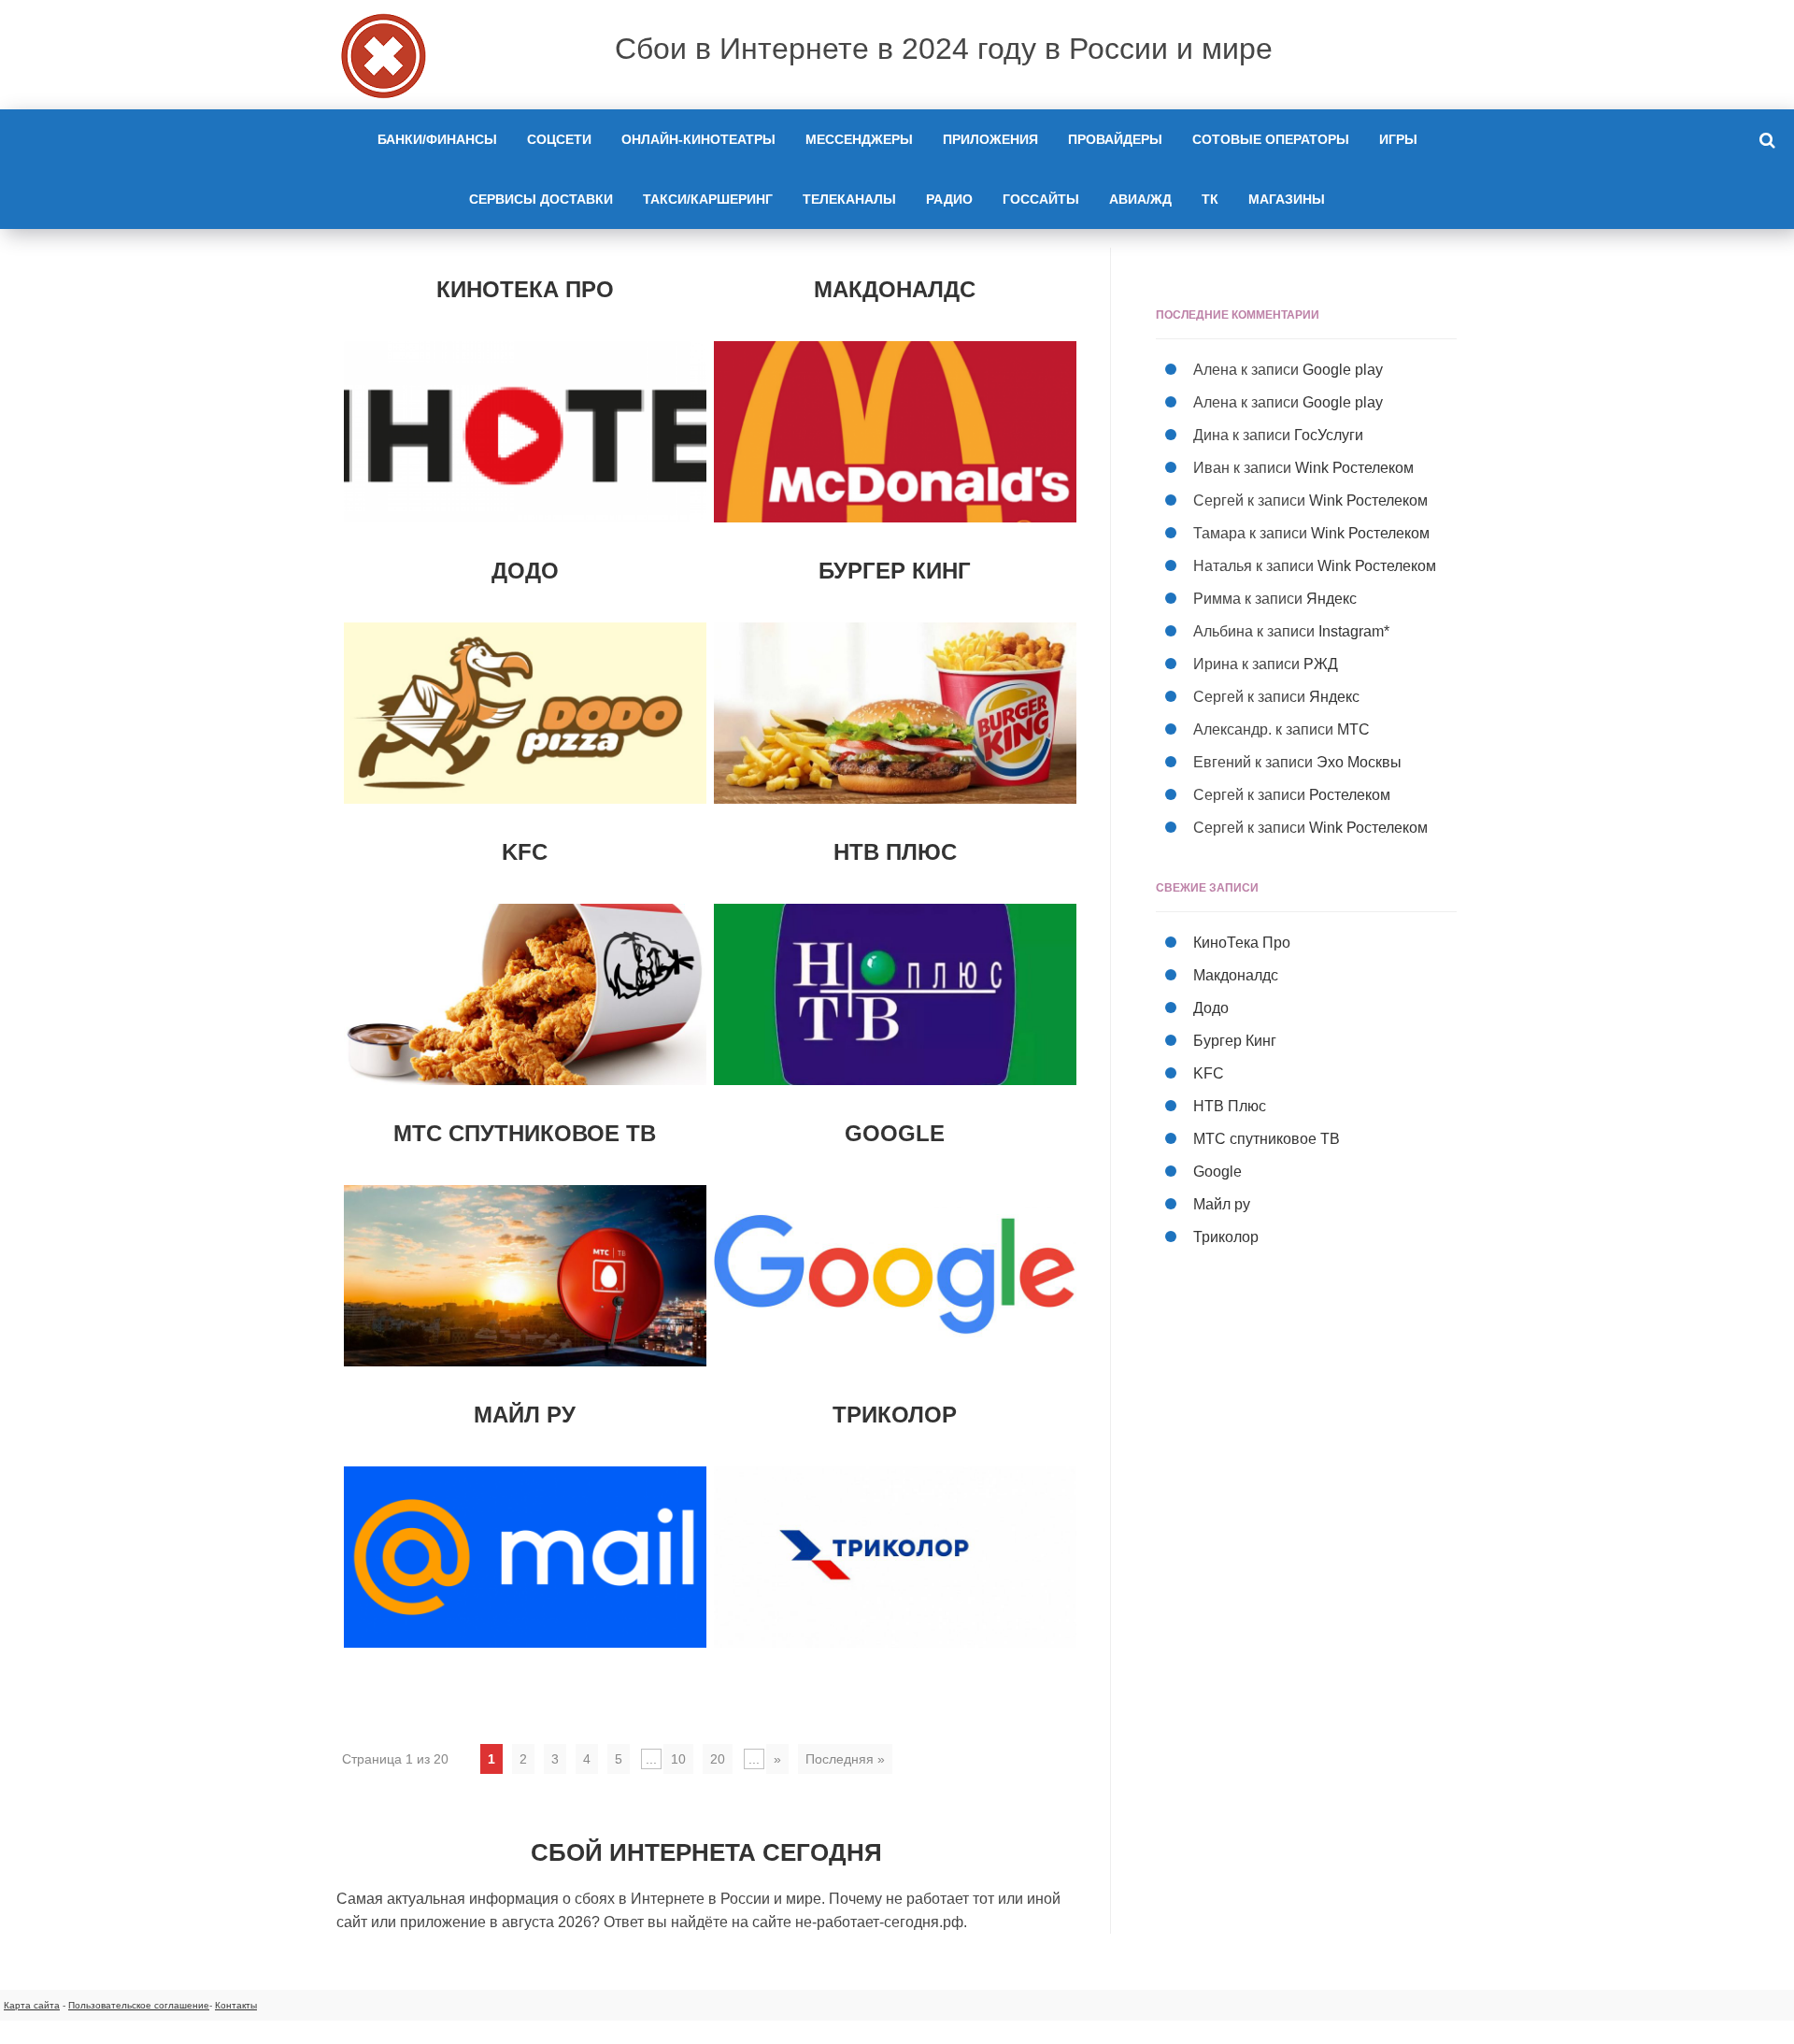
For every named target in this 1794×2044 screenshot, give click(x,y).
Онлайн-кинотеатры (698, 139)
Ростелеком (1350, 795)
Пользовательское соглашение (139, 2005)
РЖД (1321, 664)
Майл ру (525, 1415)
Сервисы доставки (541, 199)
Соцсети (559, 139)
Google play (1343, 370)
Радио (949, 199)
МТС (1353, 729)
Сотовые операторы (1271, 139)
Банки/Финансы (437, 139)
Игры (1398, 139)
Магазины (1287, 199)
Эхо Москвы (1359, 762)
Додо (525, 571)
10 (678, 1759)
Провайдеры (1115, 139)
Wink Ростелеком (1354, 468)
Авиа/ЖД (1140, 199)
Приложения (990, 139)
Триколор (895, 1415)
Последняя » (845, 1759)
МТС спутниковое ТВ (525, 1133)
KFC (525, 852)
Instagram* (1354, 631)
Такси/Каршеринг (708, 199)
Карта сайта (32, 2005)
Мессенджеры (859, 139)
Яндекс (1331, 599)
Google (895, 1133)
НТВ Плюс (895, 852)
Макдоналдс (895, 289)
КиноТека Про (525, 289)
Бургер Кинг (895, 571)
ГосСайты (1041, 199)
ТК (1210, 199)
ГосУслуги (1329, 435)
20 (718, 1759)
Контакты (236, 2005)
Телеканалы (849, 199)
